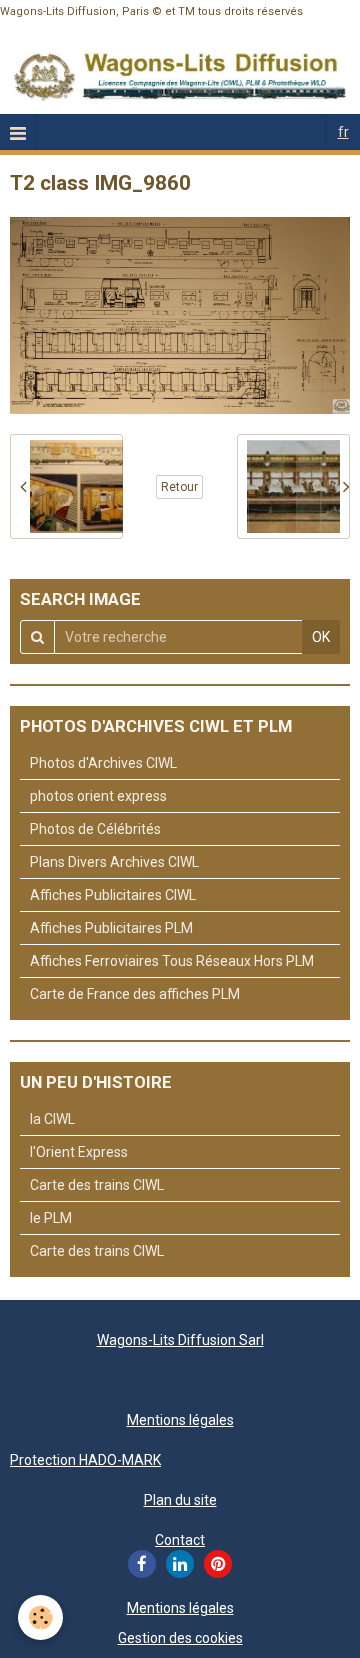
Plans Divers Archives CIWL (114, 862)
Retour (179, 487)
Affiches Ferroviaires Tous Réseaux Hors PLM (172, 961)
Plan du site (180, 1500)
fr (343, 132)
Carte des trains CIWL (97, 1185)
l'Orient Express (79, 1152)
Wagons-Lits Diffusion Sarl (180, 1340)
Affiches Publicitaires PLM (111, 928)
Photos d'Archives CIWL (103, 763)
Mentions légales (180, 1420)
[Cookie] (40, 1617)
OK (321, 637)
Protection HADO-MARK (85, 1460)
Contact (180, 1540)
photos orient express (98, 796)
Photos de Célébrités (95, 829)
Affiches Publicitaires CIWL (113, 895)
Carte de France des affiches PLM (135, 994)
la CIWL (52, 1119)
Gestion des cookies (180, 1638)
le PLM (51, 1218)
